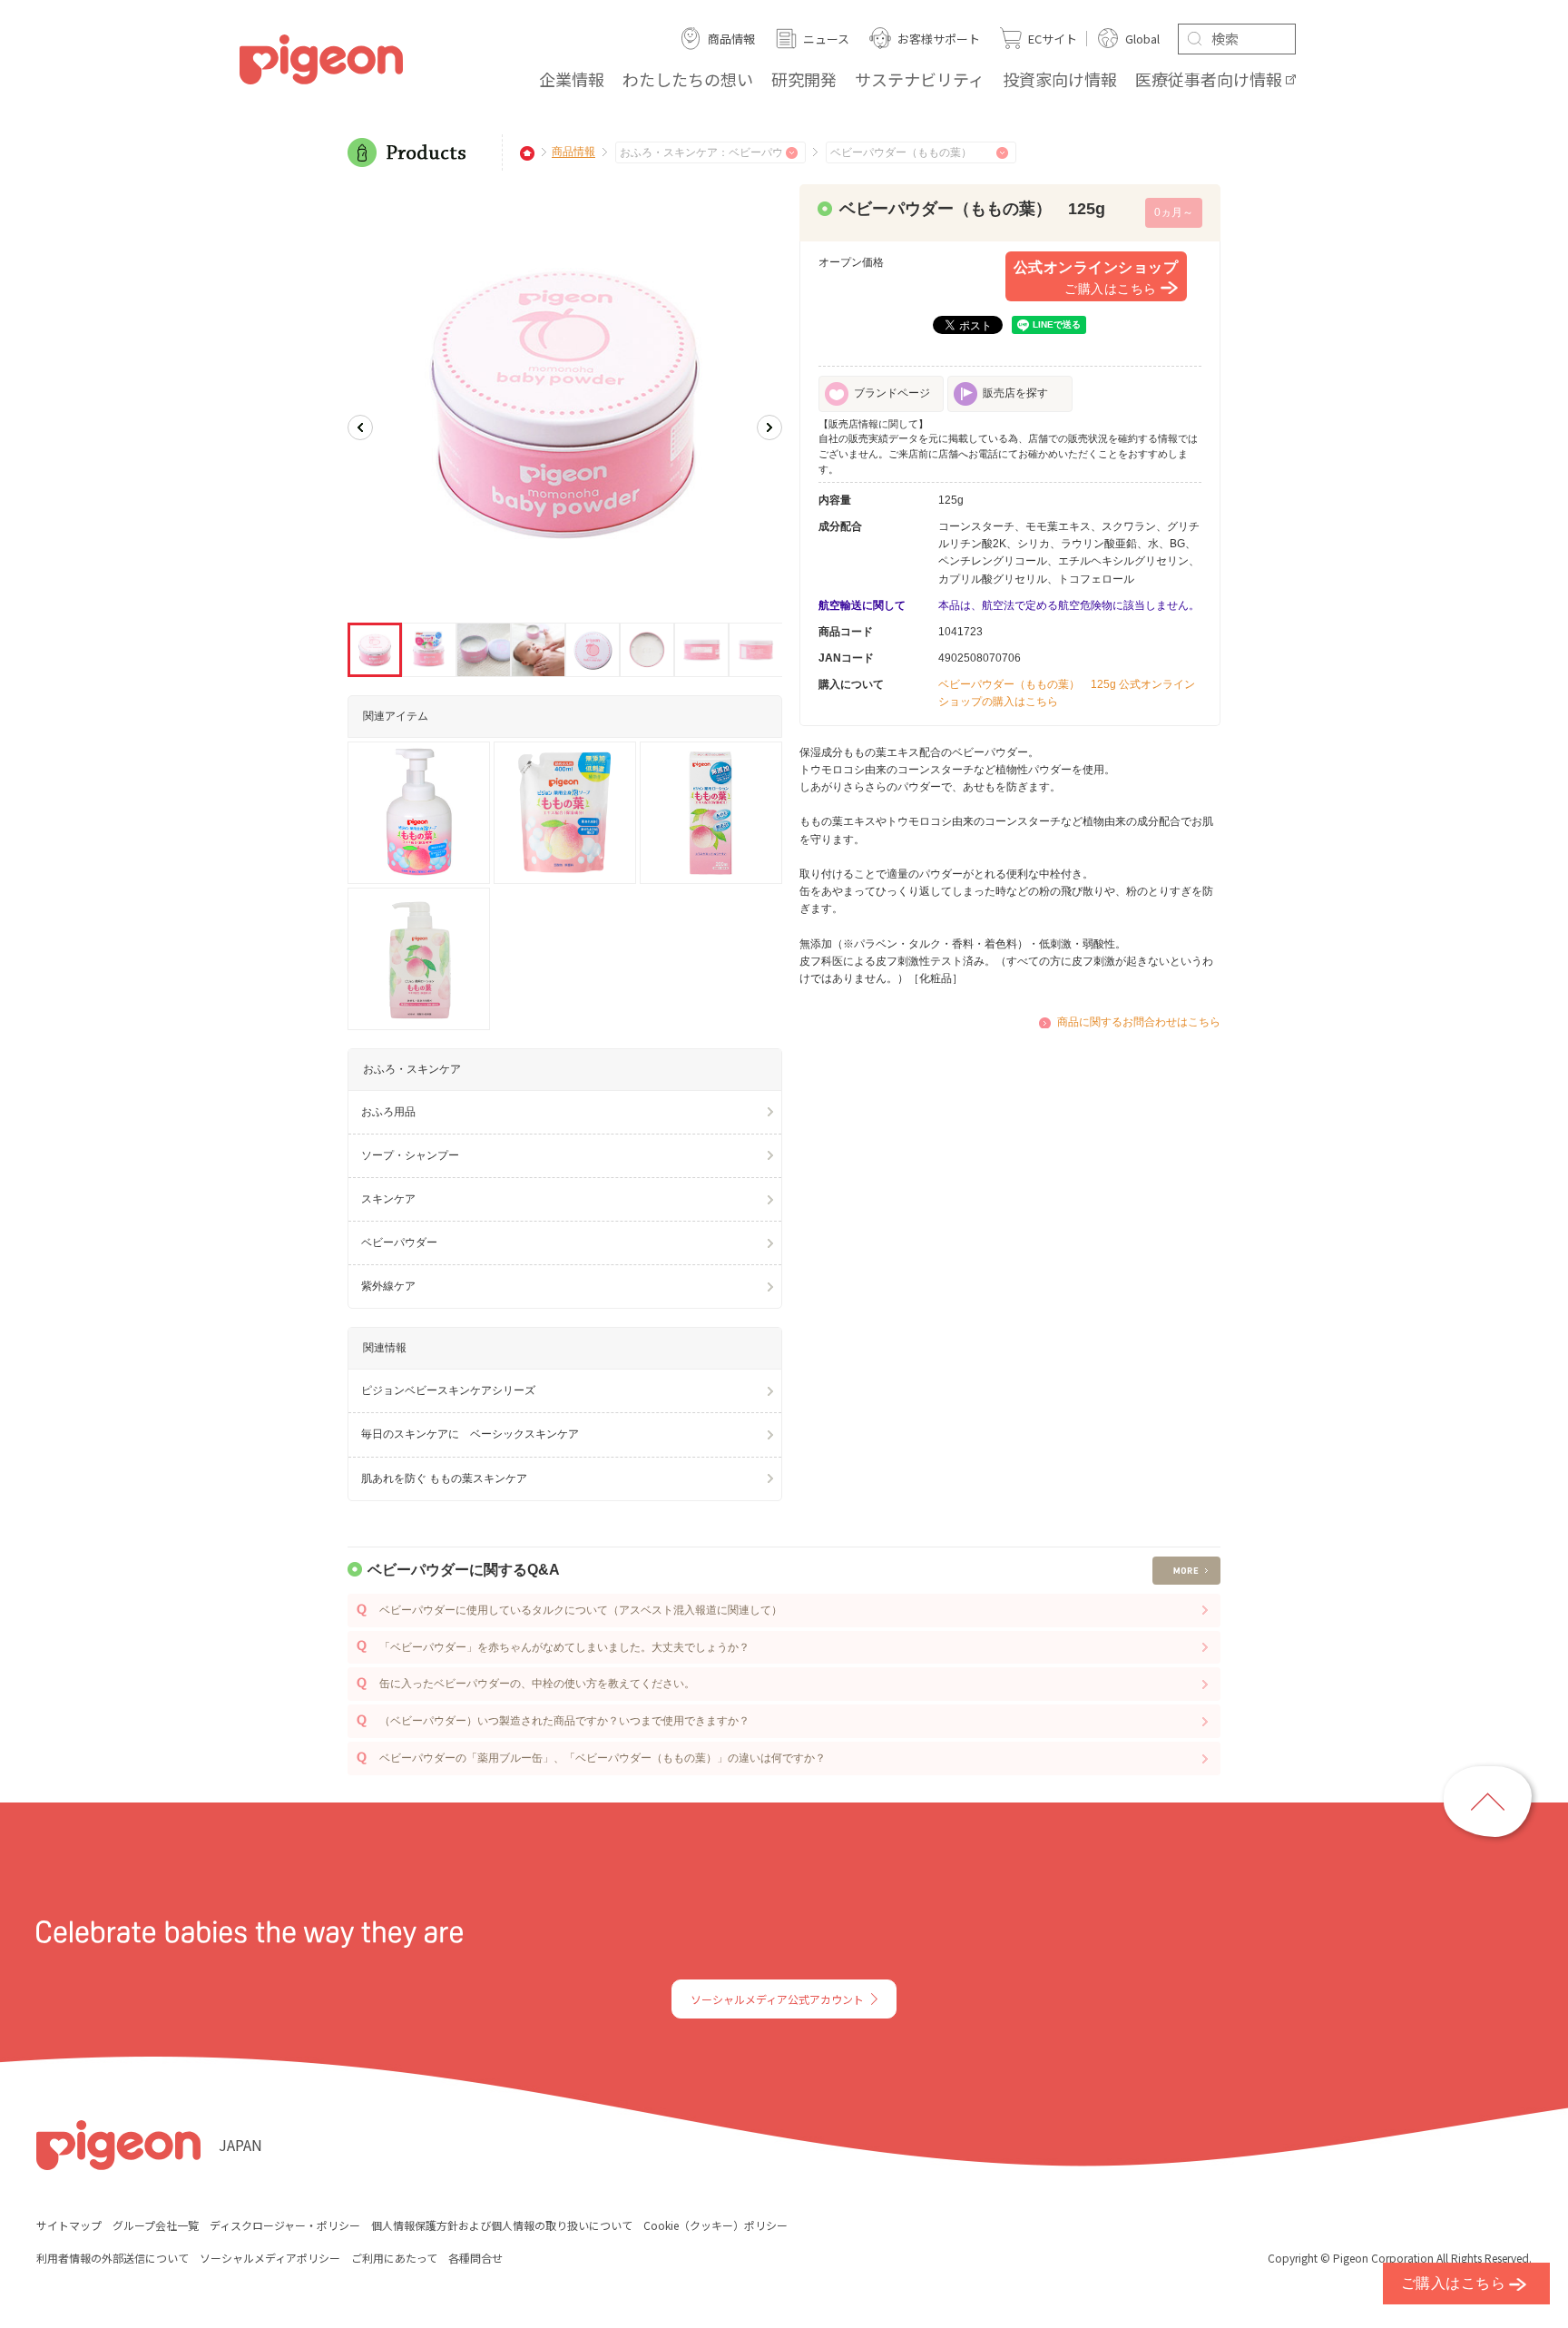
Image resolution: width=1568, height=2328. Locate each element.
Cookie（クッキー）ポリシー (715, 2225)
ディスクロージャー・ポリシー (285, 2225)
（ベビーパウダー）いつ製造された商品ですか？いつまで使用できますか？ (564, 1721)
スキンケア (388, 1199)
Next (769, 427)
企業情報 (572, 79)
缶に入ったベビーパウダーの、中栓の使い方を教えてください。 (537, 1684)
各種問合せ (475, 2258)
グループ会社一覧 (156, 2225)
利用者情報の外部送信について (113, 2258)
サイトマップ (69, 2225)
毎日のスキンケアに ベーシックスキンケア (470, 1434)
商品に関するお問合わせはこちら (1139, 1022)
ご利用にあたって (394, 2258)
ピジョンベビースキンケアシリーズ (448, 1390)
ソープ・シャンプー (410, 1155)
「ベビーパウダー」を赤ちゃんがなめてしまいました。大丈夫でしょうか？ (564, 1647)
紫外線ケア (388, 1286)
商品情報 (573, 152)
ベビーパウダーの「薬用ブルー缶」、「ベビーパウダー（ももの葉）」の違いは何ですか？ (603, 1758)
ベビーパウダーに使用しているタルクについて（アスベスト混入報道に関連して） (581, 1610)
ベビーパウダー (399, 1243)
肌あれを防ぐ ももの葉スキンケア (444, 1478)
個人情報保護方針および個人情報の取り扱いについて (502, 2225)
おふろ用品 (388, 1112)
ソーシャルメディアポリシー (270, 2258)
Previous (360, 427)
